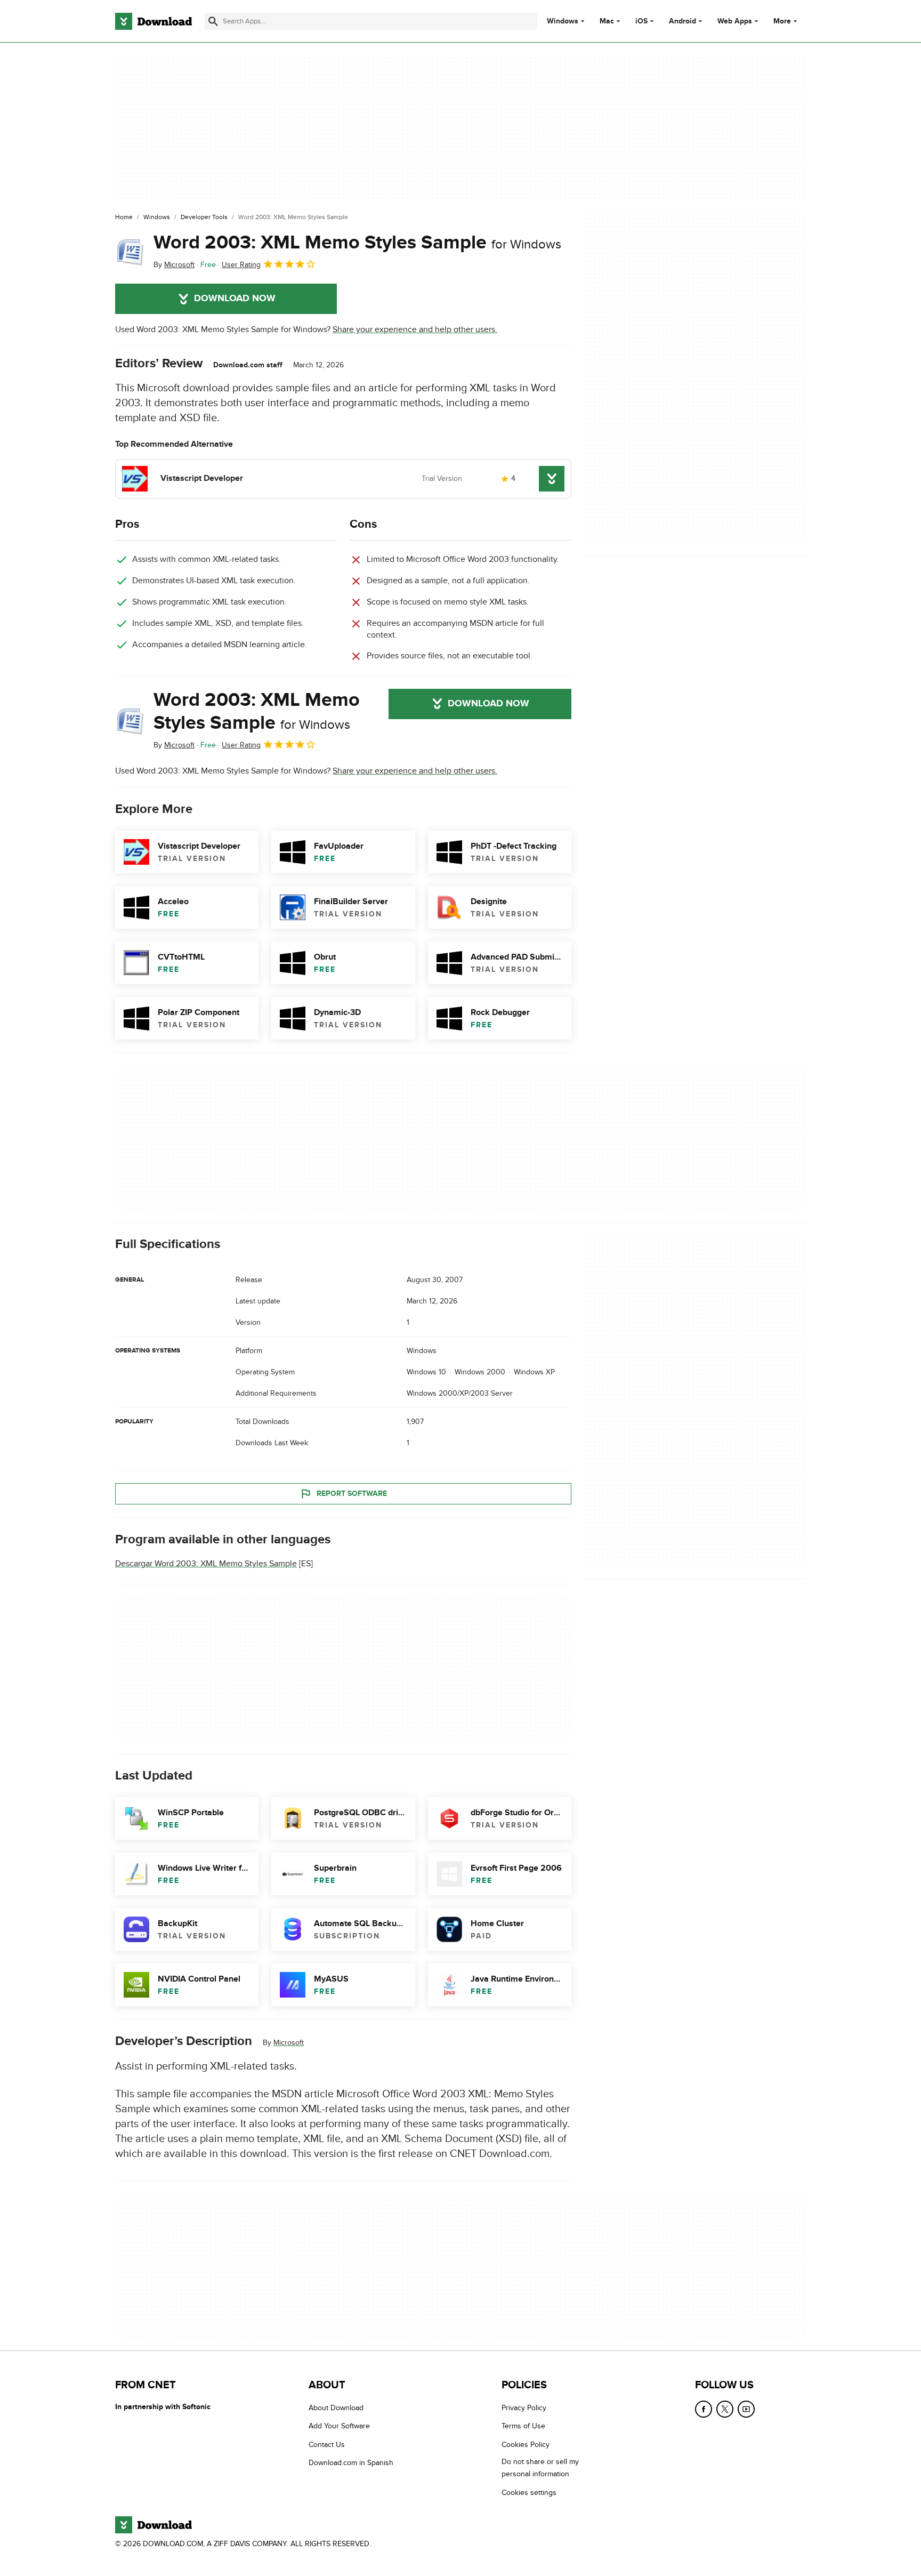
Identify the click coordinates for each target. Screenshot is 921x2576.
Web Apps (735, 21)
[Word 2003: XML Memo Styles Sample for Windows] (130, 251)
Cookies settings (529, 2493)
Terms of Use (523, 2426)
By (174, 265)
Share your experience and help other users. (415, 329)
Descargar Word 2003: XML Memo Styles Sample (206, 1564)
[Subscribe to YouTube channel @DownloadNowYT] (746, 2409)
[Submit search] (213, 21)
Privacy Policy (524, 2408)
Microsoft (289, 2043)
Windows (563, 21)
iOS (641, 21)
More (782, 21)
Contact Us (327, 2445)
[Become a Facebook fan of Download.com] (704, 2409)
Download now (235, 299)
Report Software (352, 1494)
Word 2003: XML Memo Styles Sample (357, 243)
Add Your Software (339, 2426)
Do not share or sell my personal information (540, 2468)
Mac (607, 21)
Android (682, 21)
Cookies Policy (526, 2445)
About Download (336, 2408)
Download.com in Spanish (351, 2463)
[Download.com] (153, 21)
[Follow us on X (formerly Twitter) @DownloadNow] (725, 2409)
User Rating (241, 265)
